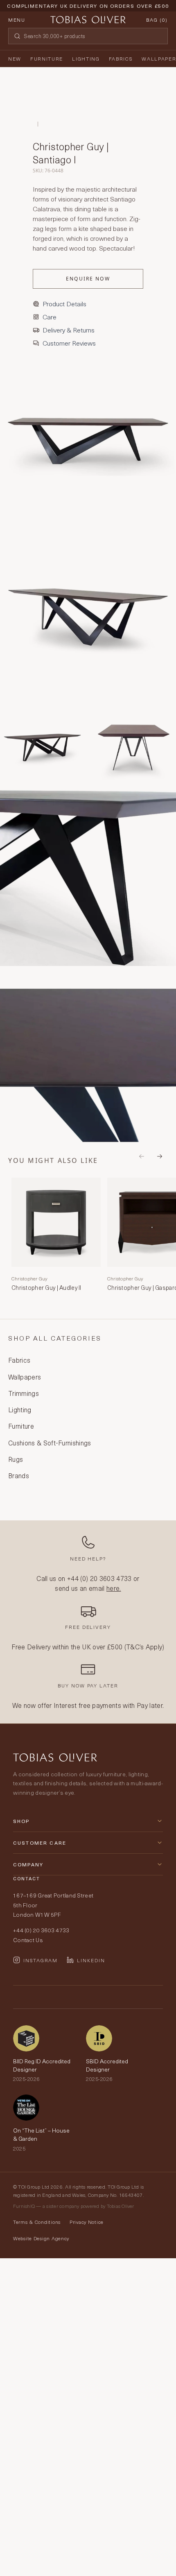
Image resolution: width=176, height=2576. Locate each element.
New (15, 59)
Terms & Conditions (37, 2222)
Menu (17, 20)
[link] (56, 1236)
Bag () (157, 20)
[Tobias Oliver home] (88, 20)
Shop (21, 1821)
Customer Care (40, 1843)
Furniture (47, 59)
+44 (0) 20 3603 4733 (99, 1578)
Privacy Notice (87, 2222)
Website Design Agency (41, 2238)
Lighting (86, 59)
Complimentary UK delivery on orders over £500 (88, 6)
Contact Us (28, 1940)
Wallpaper (159, 59)
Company (28, 1864)
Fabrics (121, 59)
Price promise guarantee (88, 12)
